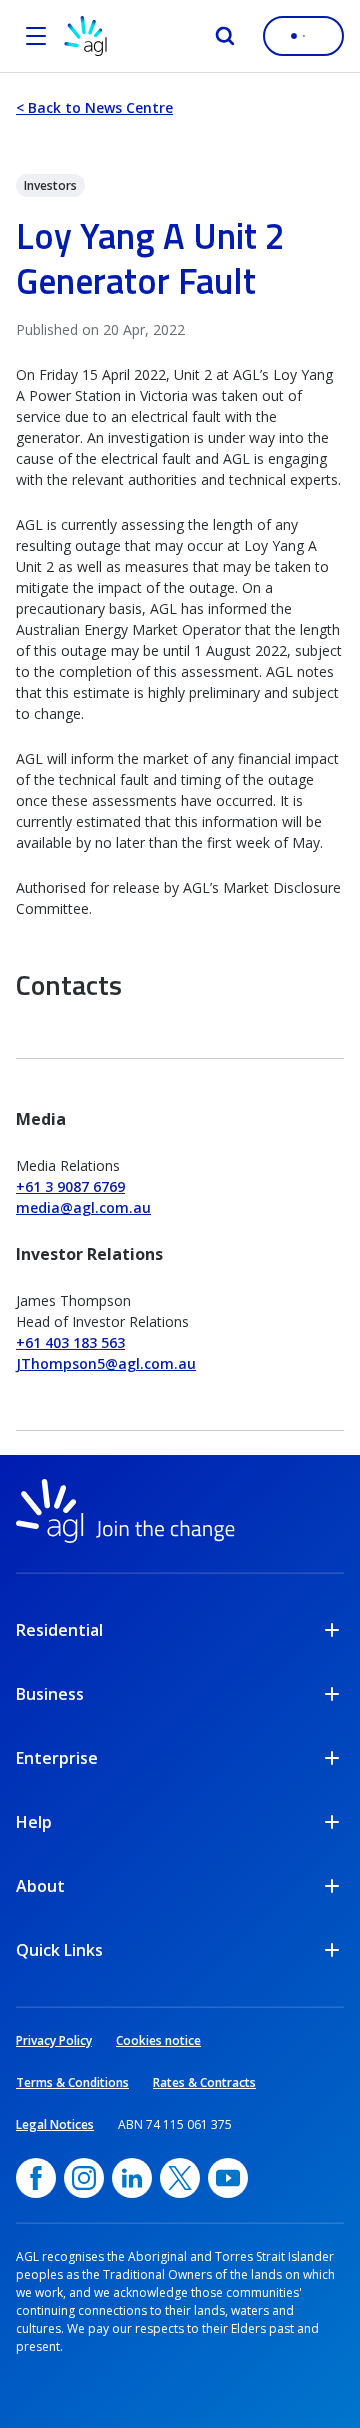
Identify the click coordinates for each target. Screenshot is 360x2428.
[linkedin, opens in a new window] (132, 2178)
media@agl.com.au (83, 1207)
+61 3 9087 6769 (70, 1186)
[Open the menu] (36, 36)
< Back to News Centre (94, 107)
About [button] (40, 1886)
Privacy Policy (54, 2040)
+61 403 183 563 (70, 1342)
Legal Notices (55, 2124)
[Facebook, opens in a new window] (36, 2178)
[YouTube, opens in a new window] (228, 2178)
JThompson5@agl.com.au (106, 1363)
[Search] (225, 36)
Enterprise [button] (57, 1758)
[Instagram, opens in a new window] (84, 2178)
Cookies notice (158, 2040)
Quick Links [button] (59, 1950)
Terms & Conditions (72, 2082)
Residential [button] (59, 1630)
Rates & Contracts (204, 2082)
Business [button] (50, 1694)
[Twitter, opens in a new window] (180, 2178)
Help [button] (34, 1822)
